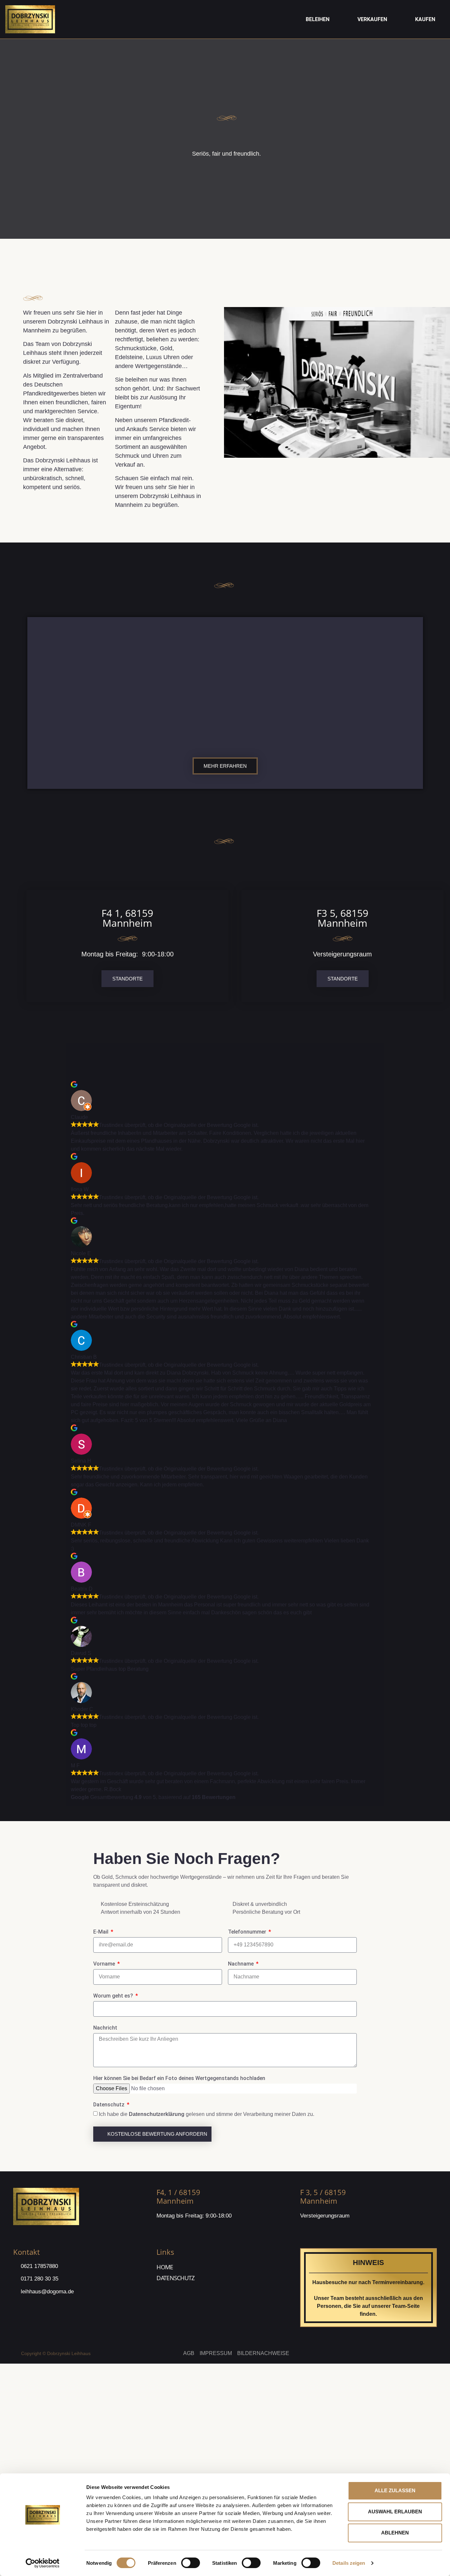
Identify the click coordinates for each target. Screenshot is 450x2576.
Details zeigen (349, 2563)
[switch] (191, 2563)
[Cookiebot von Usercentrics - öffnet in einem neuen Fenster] (43, 2563)
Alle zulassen (395, 2490)
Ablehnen (395, 2533)
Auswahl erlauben (395, 2512)
